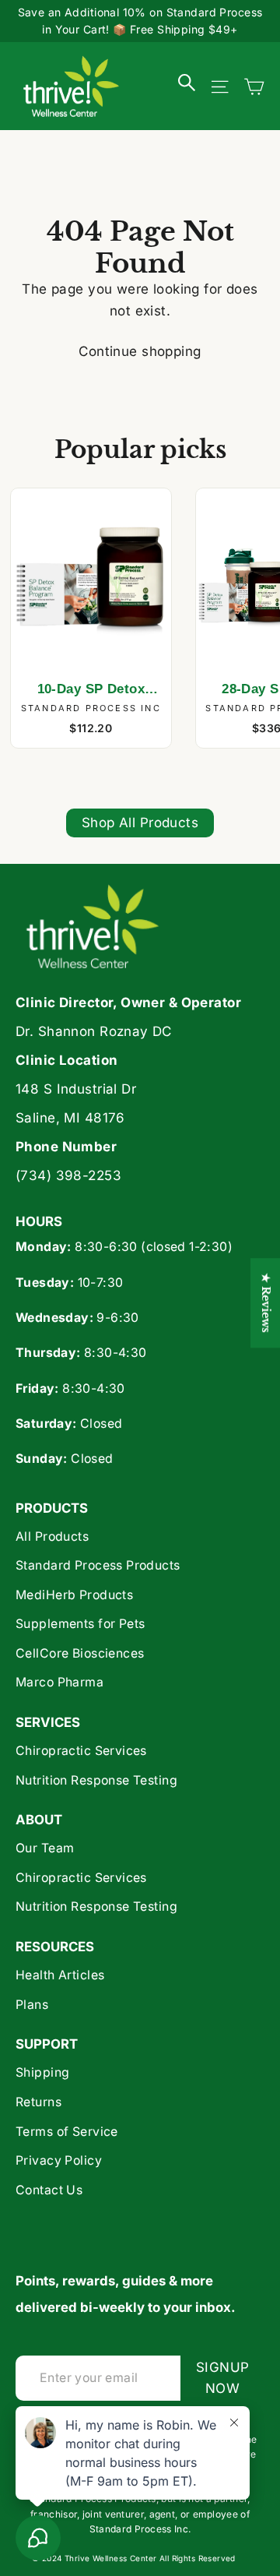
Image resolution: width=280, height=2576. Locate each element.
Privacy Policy (59, 2160)
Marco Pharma (59, 1682)
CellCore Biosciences (80, 1653)
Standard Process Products (98, 1565)
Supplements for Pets (80, 1624)
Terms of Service (67, 2132)
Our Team (45, 1848)
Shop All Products (140, 823)
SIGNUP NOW (230, 2378)
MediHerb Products (74, 1595)
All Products (52, 1536)
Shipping (42, 2072)
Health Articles (60, 1975)
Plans (32, 2005)
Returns (38, 2102)
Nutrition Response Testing (96, 1780)
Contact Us (49, 2190)
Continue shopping (140, 351)
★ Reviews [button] (266, 1303)
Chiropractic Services (81, 1751)
